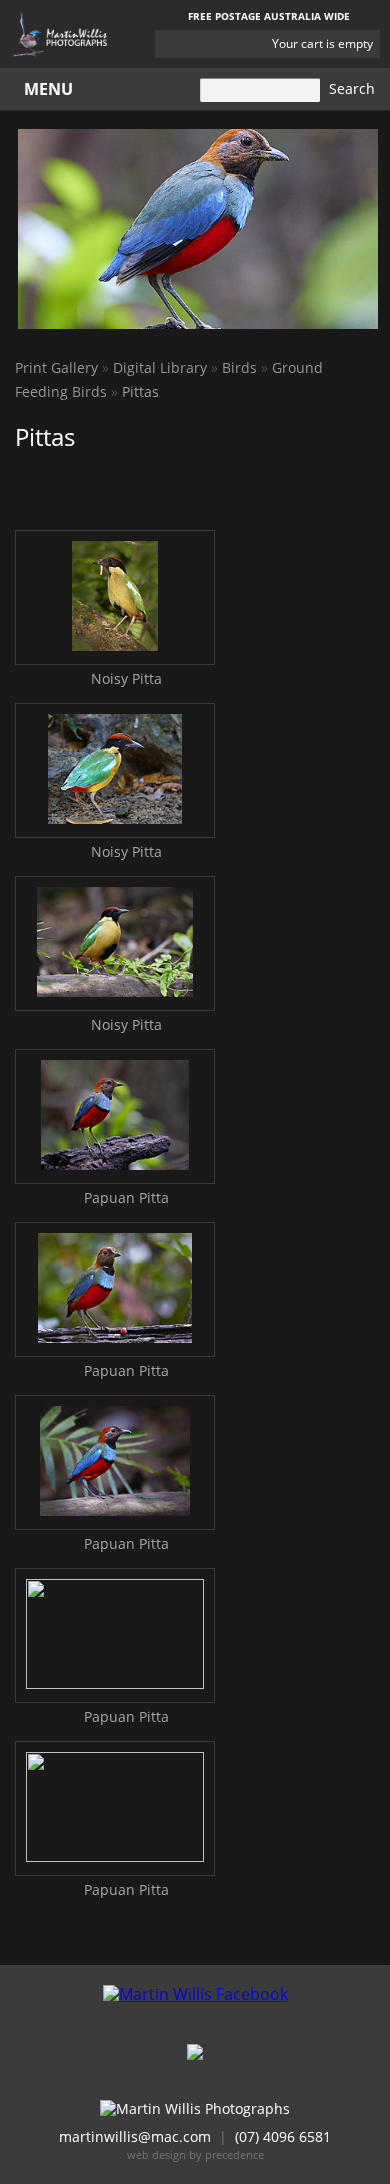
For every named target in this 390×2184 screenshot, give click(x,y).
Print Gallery (56, 367)
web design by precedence (195, 2154)
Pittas (140, 391)
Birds (239, 367)
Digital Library (160, 367)
